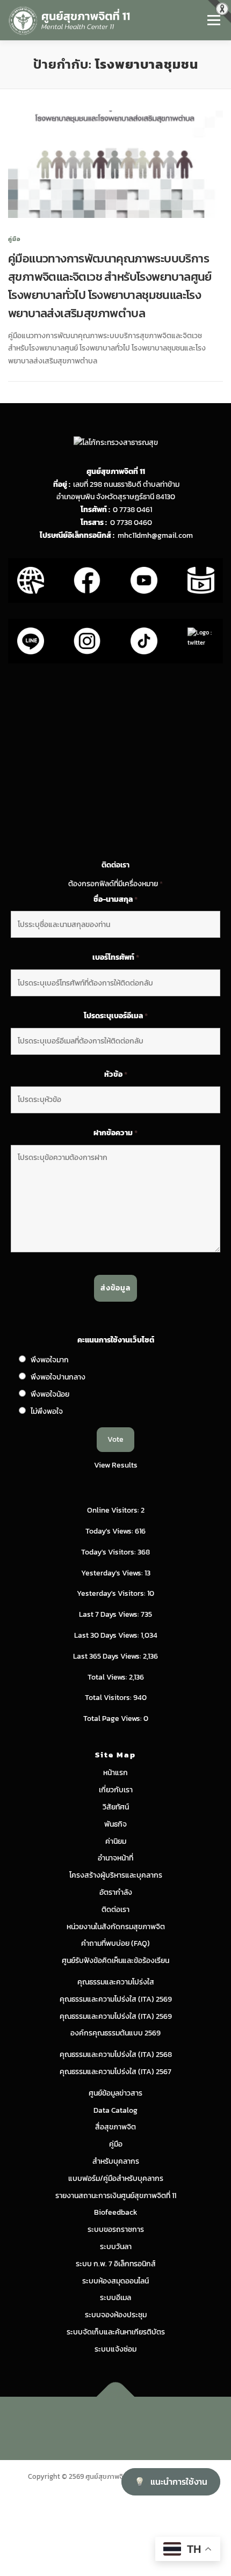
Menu (214, 20)
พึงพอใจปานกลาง (58, 1377)
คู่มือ (15, 239)
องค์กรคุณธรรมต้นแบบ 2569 (115, 2033)
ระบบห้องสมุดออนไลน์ (115, 2281)
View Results (116, 1465)
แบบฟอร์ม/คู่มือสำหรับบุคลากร (116, 2179)
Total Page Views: (113, 1718)
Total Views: (108, 1677)
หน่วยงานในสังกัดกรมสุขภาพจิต (116, 1927)
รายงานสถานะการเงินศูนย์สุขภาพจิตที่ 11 (116, 2196)
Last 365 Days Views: (108, 1656)
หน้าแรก (115, 1773)
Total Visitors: (109, 1698)
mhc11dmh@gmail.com (155, 535)
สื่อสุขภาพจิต (115, 2127)
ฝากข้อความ (115, 1133)
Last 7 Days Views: (110, 1614)
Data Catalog (115, 2110)
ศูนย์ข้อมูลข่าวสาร (115, 2093)
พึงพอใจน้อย (50, 1394)
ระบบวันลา (116, 2247)
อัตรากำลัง (116, 1892)
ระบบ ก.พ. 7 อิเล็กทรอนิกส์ (116, 2264)
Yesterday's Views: (113, 1573)
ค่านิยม (116, 1841)
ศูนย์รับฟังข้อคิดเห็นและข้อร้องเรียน (115, 1961)
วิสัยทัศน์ (116, 1807)
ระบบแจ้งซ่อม (115, 2349)
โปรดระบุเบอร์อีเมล (116, 1016)
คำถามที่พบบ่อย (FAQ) (115, 1943)
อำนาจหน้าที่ (115, 1858)
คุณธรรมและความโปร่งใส (116, 1982)
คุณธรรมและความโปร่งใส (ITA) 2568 (116, 2055)
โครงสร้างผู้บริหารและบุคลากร (116, 1875)
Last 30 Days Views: (107, 1635)
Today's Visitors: (109, 1552)
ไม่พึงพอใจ (47, 1411)
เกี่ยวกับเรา (116, 1790)
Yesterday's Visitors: (112, 1593)
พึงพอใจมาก (50, 1360)
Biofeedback (116, 2212)
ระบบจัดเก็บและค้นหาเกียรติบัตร (116, 2332)
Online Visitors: (114, 1510)
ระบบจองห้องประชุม (116, 2315)
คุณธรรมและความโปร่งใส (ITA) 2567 (115, 2072)
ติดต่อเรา (115, 1910)
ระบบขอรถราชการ (116, 2230)
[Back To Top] (116, 2397)
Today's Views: (110, 1531)
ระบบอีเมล (115, 2298)
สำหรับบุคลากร (116, 2161)
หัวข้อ (116, 1075)
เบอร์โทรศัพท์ (116, 958)
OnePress (161, 2422)
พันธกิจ (115, 1824)
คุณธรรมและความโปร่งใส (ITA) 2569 (116, 1999)
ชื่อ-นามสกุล (115, 900)
